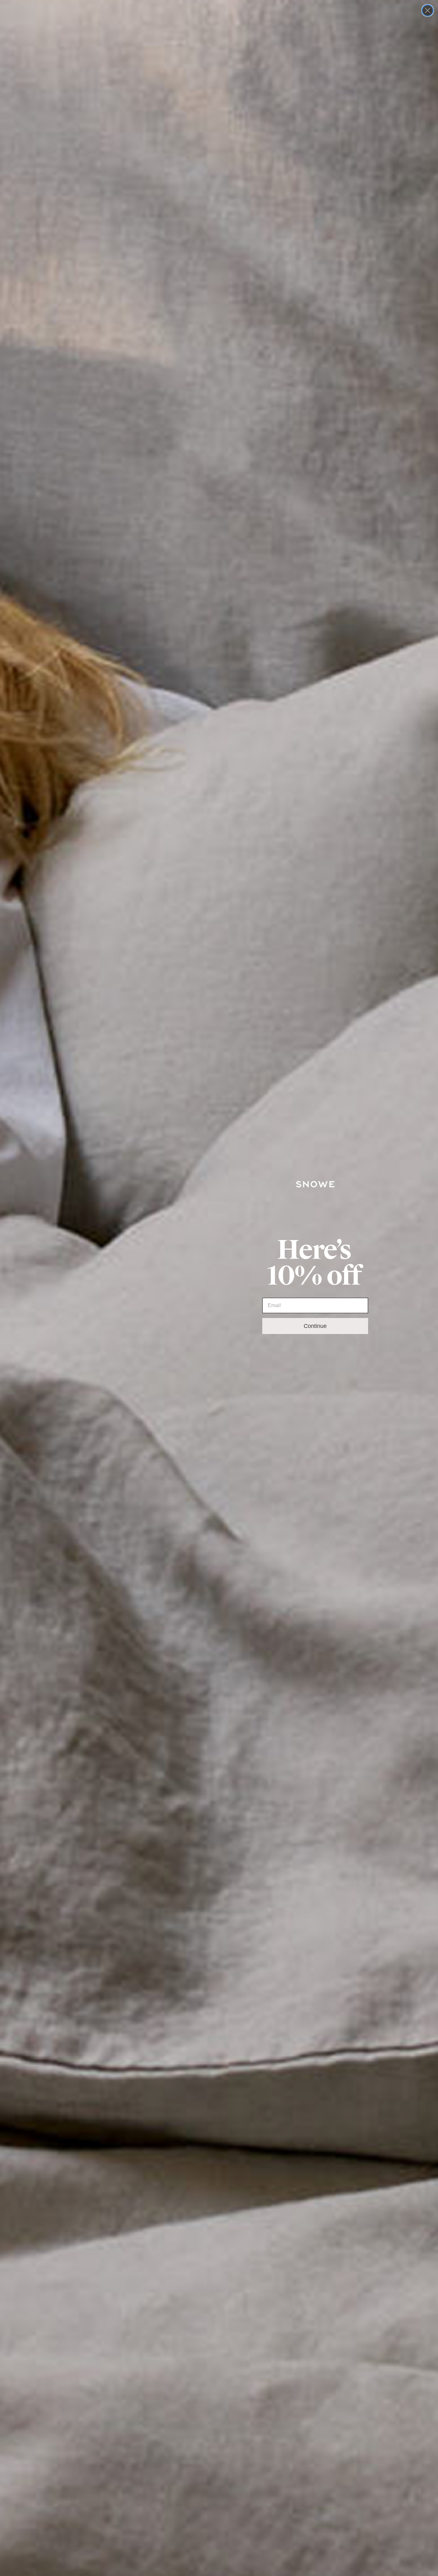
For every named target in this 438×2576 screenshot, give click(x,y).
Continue (315, 1326)
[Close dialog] (428, 10)
